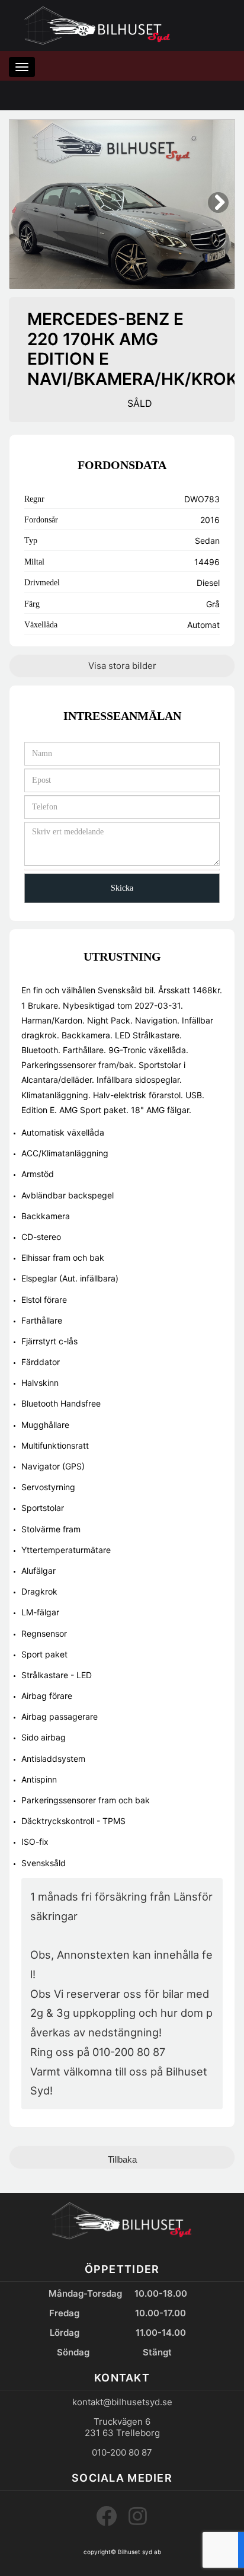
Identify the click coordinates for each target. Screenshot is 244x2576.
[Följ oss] (138, 2516)
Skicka (122, 888)
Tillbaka (122, 2159)
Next (218, 212)
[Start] (98, 25)
